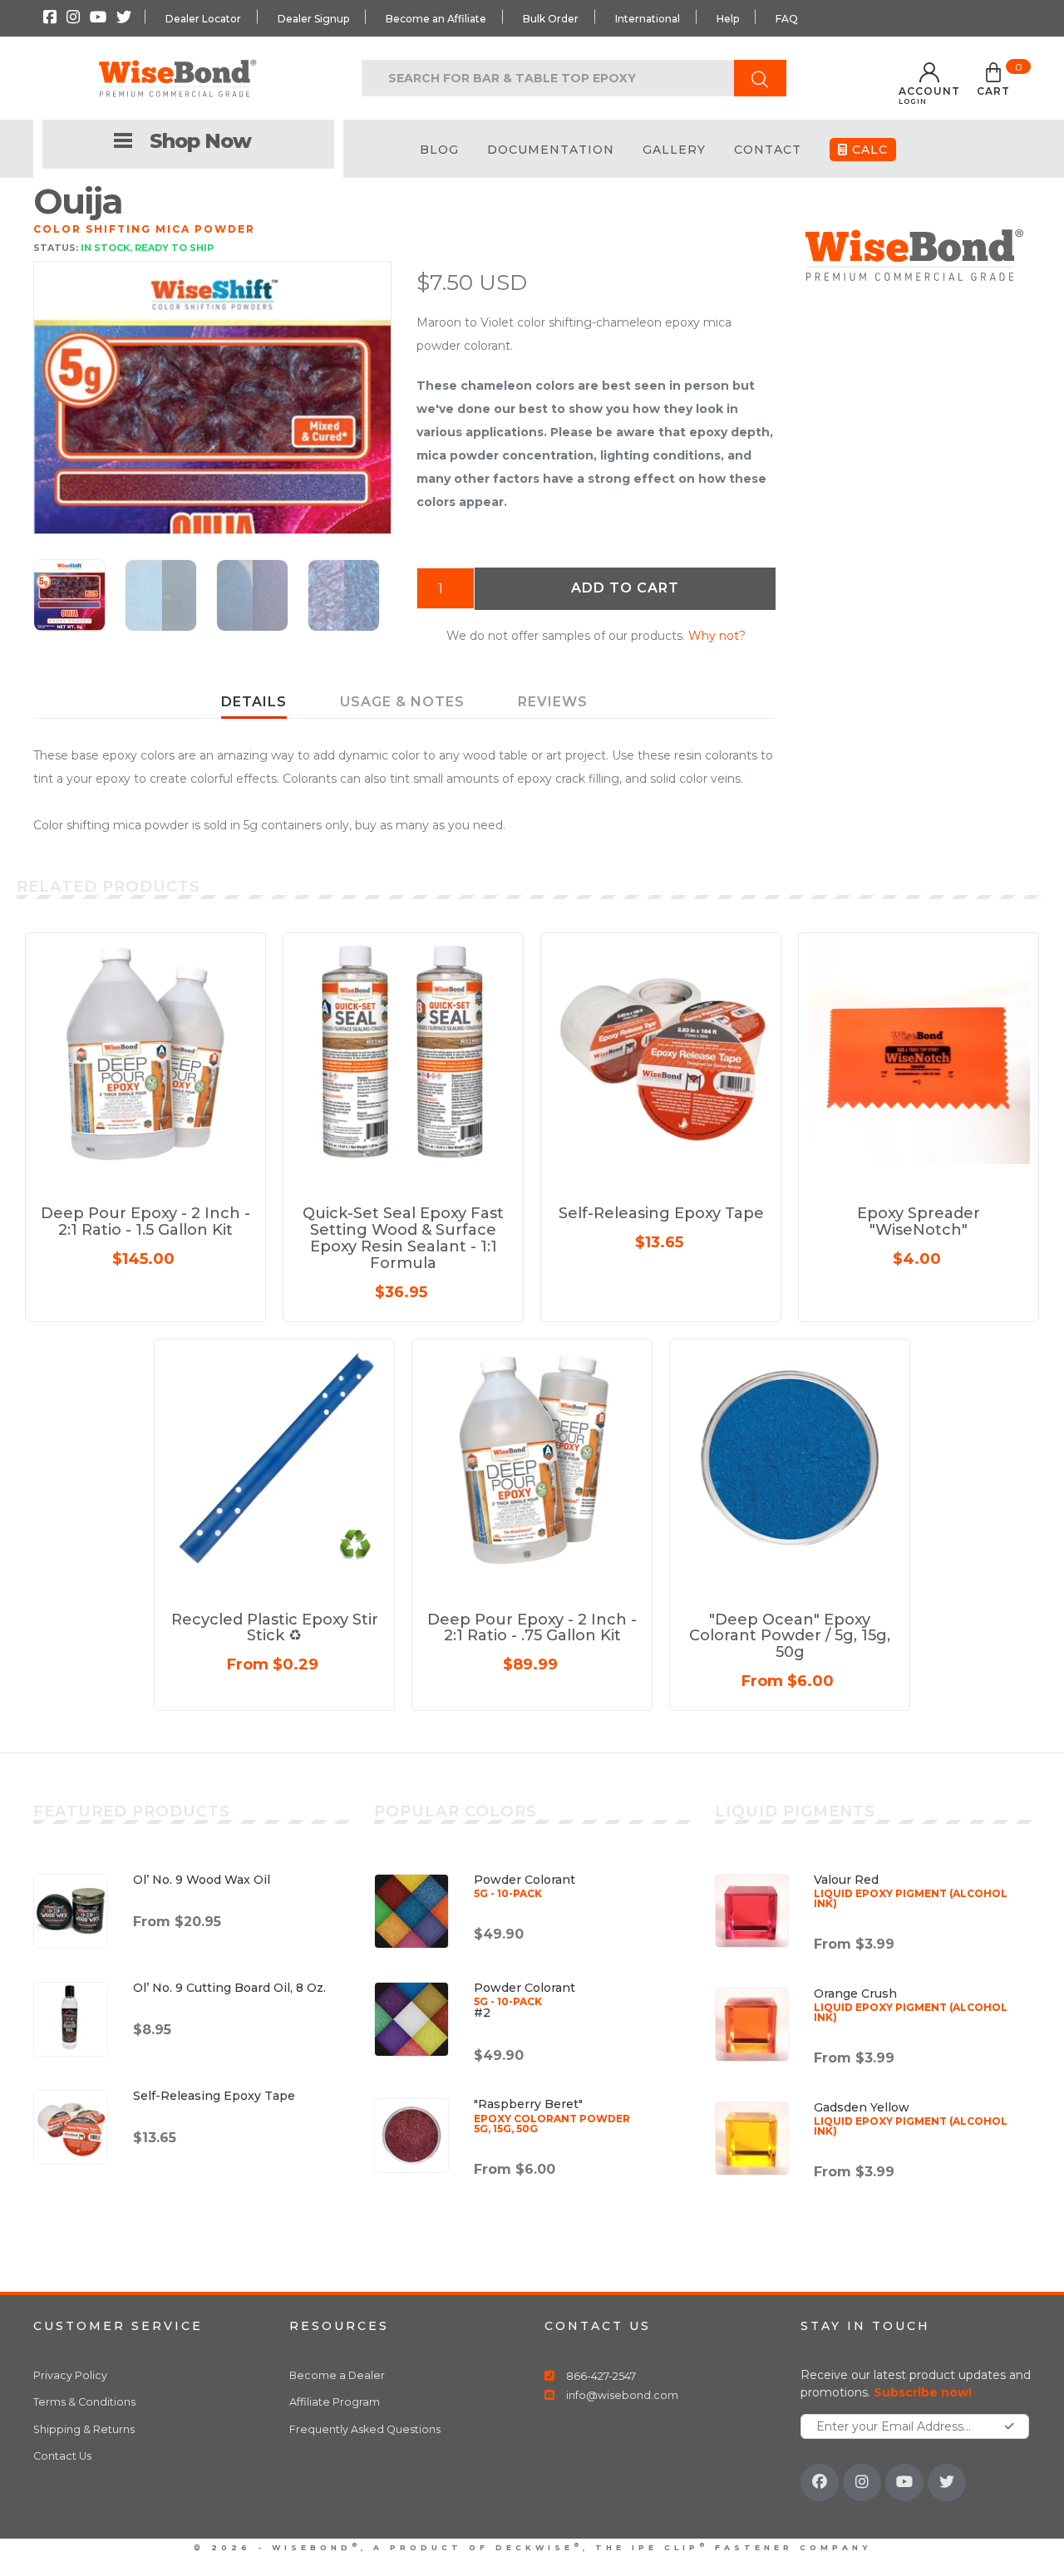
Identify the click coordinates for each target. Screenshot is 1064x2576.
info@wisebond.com (622, 2395)
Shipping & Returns (84, 2429)
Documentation (551, 150)
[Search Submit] (760, 78)
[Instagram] (862, 2483)
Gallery (674, 150)
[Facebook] (820, 2483)
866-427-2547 (601, 2376)
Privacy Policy (70, 2375)
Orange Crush (911, 2004)
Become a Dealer (337, 2375)
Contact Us (62, 2456)
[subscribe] (1010, 2426)
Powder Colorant (525, 1885)
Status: (56, 248)
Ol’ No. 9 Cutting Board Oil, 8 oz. (229, 1988)
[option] (212, 440)
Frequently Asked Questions (365, 2429)
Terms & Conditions (84, 2402)
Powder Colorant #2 (525, 2000)
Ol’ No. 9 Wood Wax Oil (202, 1880)
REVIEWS (553, 702)
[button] (993, 82)
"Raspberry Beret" (552, 2115)
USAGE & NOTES (402, 702)
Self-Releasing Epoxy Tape (214, 2096)
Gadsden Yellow (911, 2118)
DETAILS (254, 702)
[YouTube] (904, 2483)
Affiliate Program (335, 2402)
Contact (768, 150)
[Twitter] (947, 2483)
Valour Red (911, 1890)
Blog (439, 150)
